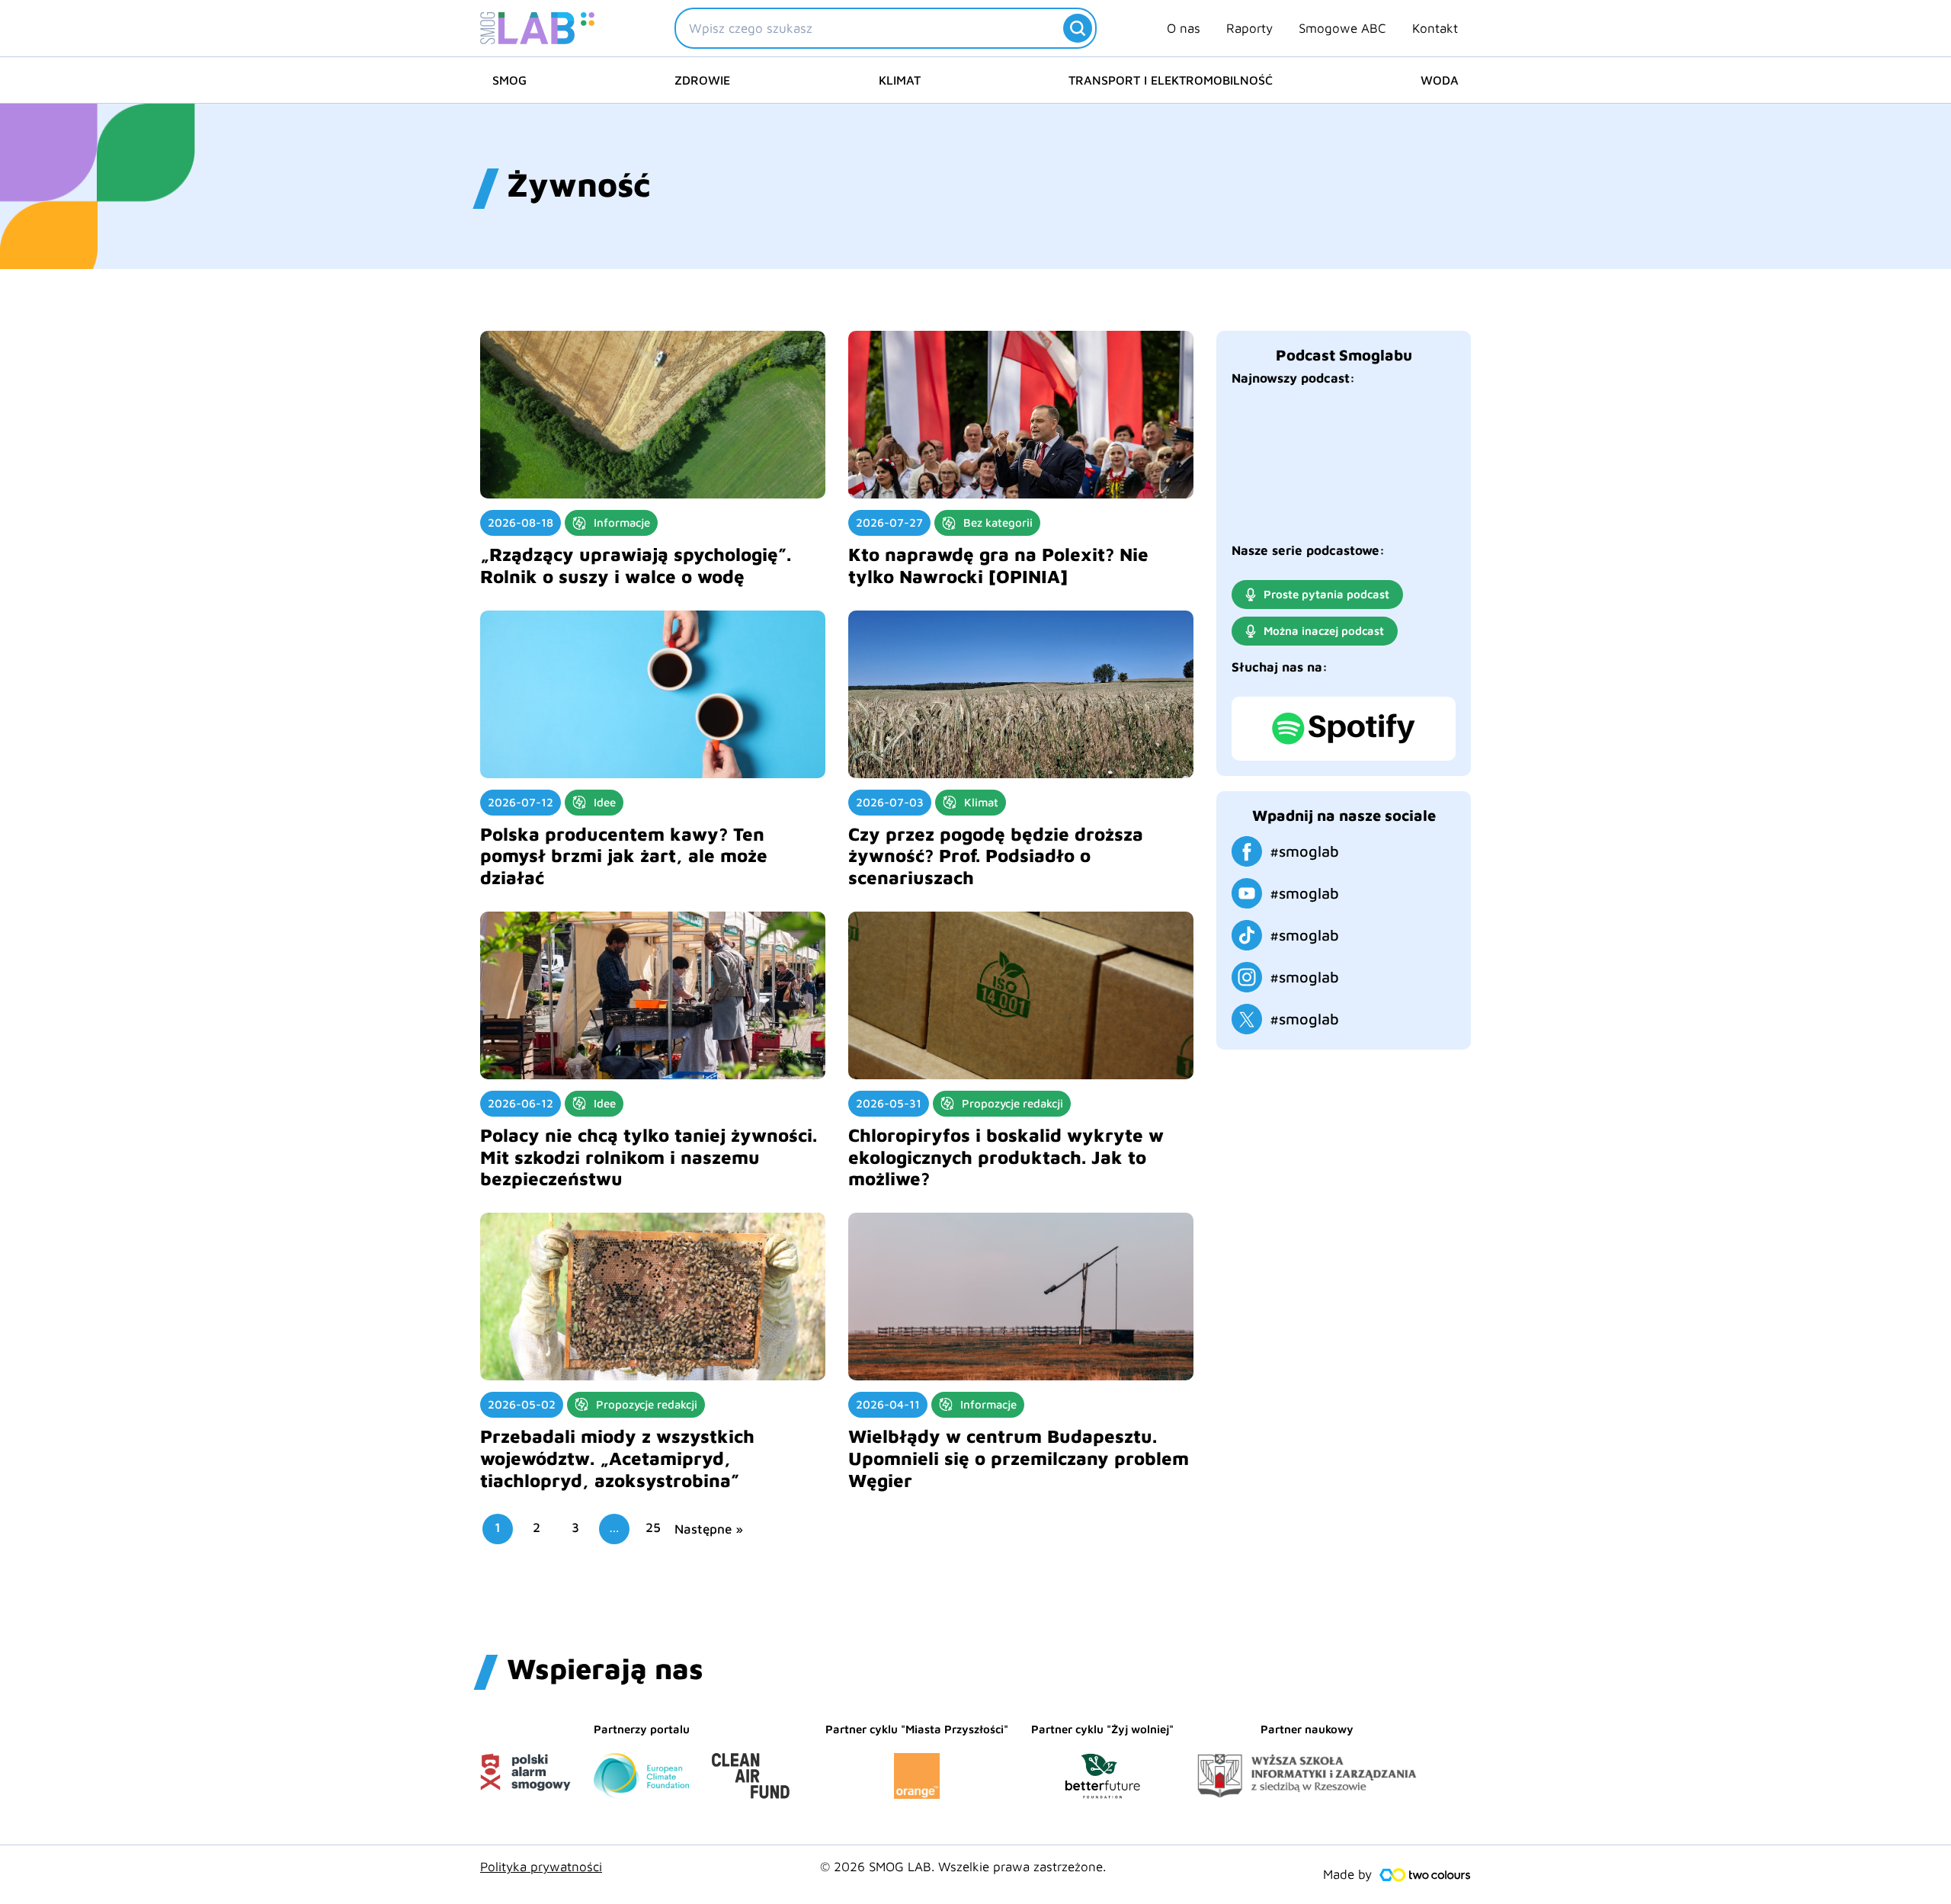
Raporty (1249, 28)
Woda (1440, 80)
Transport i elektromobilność (1171, 80)
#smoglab (1304, 851)
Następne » (709, 1529)
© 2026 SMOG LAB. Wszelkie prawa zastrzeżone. (963, 1867)
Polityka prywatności (541, 1867)
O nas (1184, 28)
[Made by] (1425, 1875)
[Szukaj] (1078, 28)
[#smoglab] (1247, 851)
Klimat (900, 80)
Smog (509, 80)
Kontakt (1435, 28)
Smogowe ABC (1342, 28)
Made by (1347, 1874)
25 (653, 1527)
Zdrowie (702, 80)
